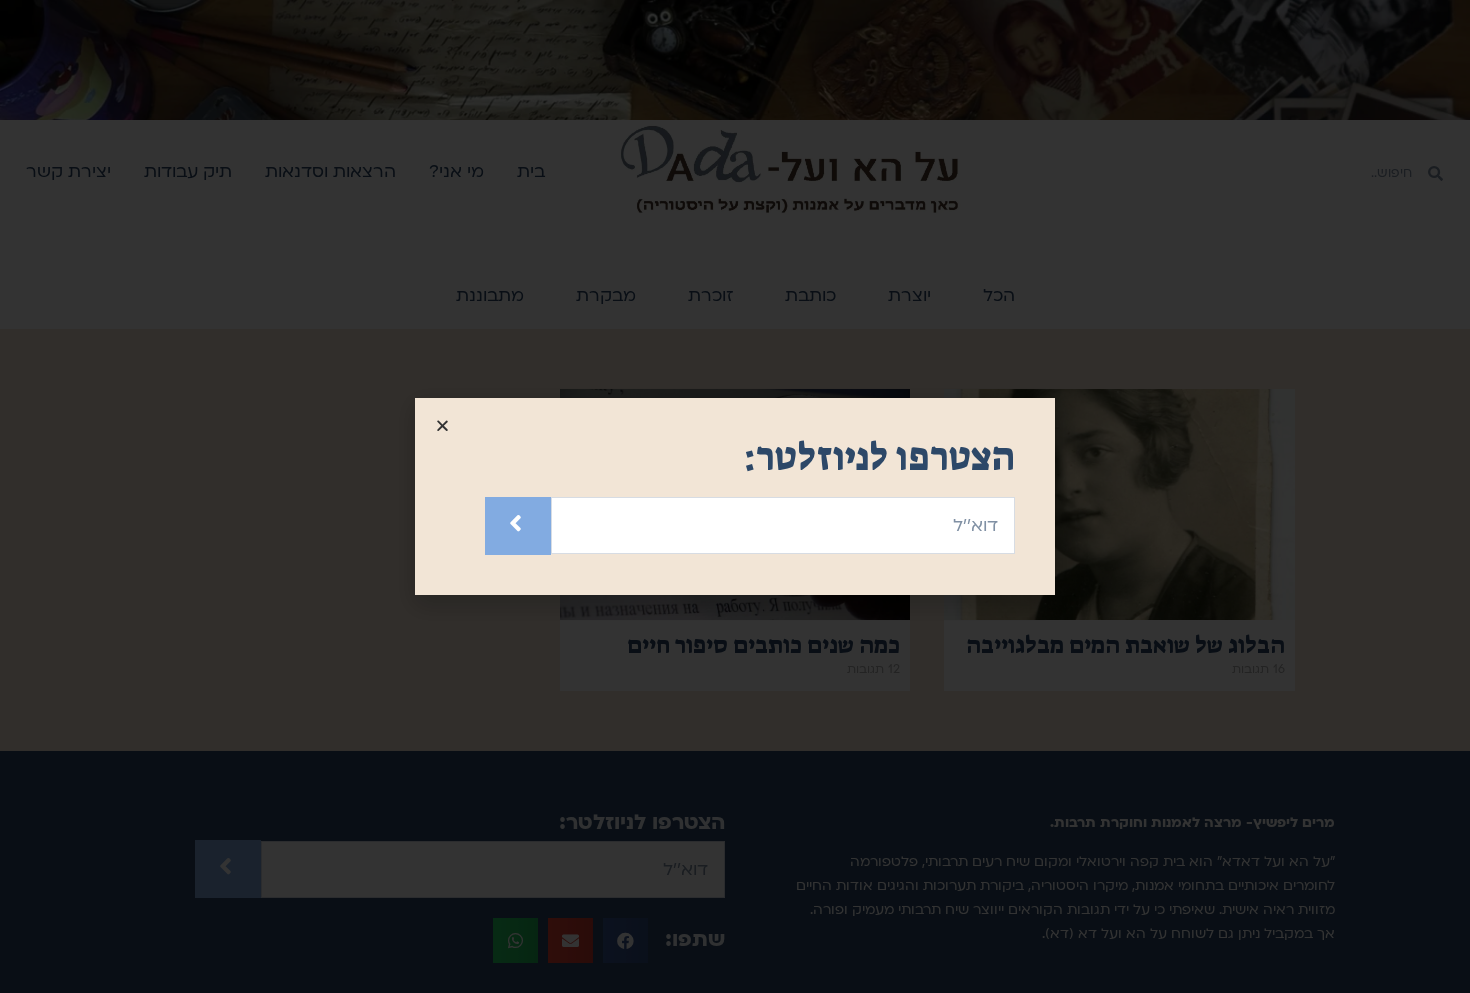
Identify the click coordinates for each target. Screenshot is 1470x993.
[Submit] (518, 525)
